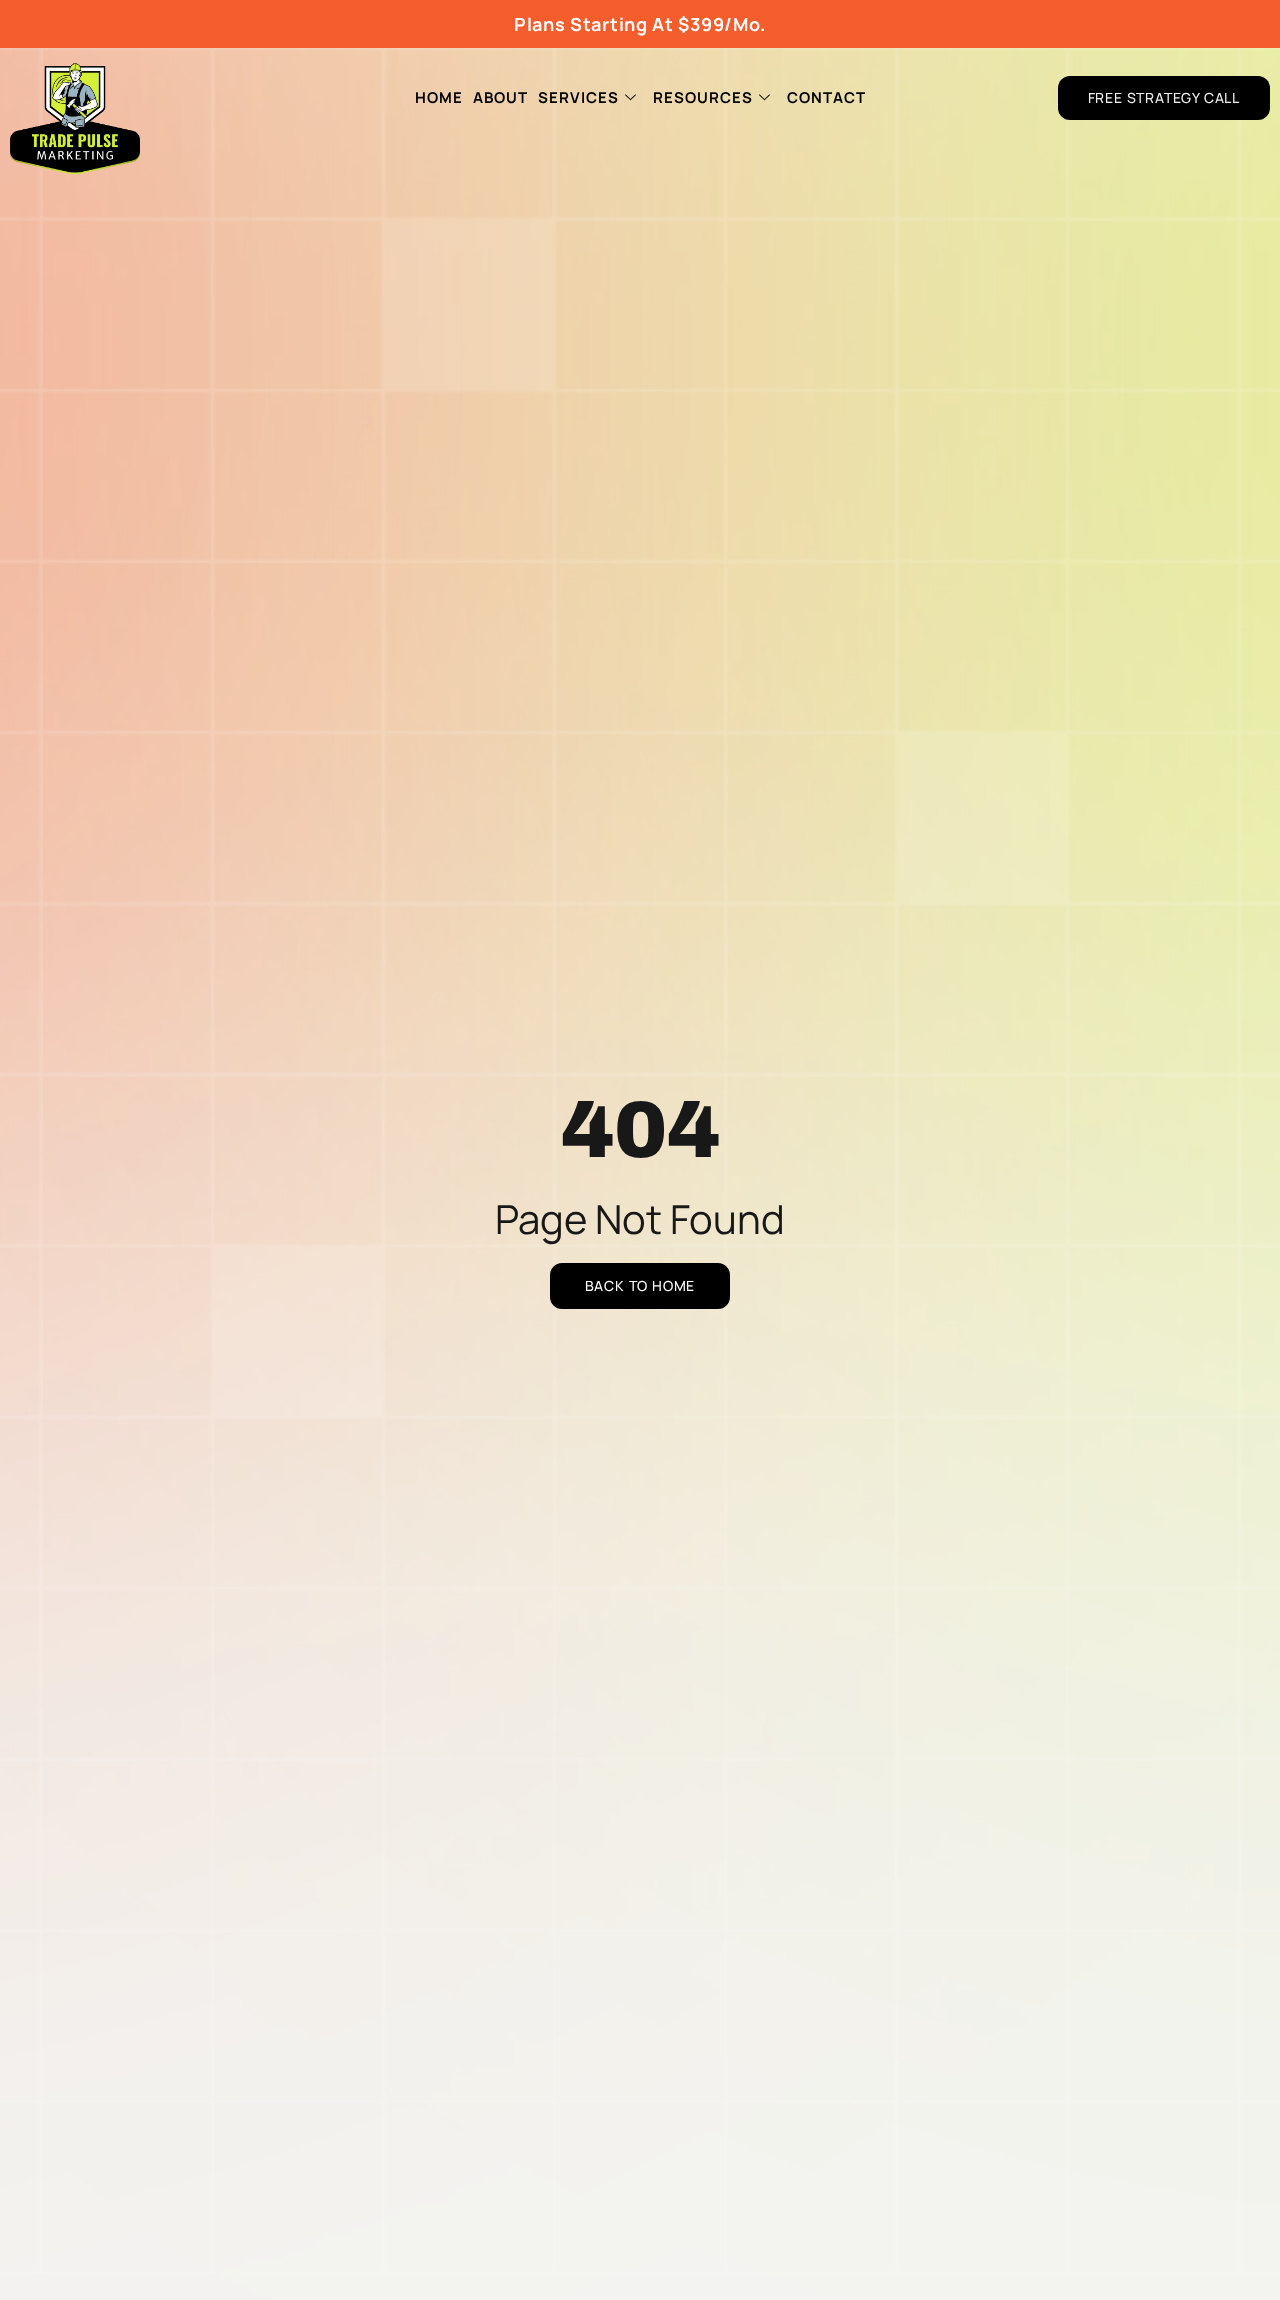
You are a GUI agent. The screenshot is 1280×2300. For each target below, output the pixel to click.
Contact (826, 97)
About (500, 97)
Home (439, 97)
